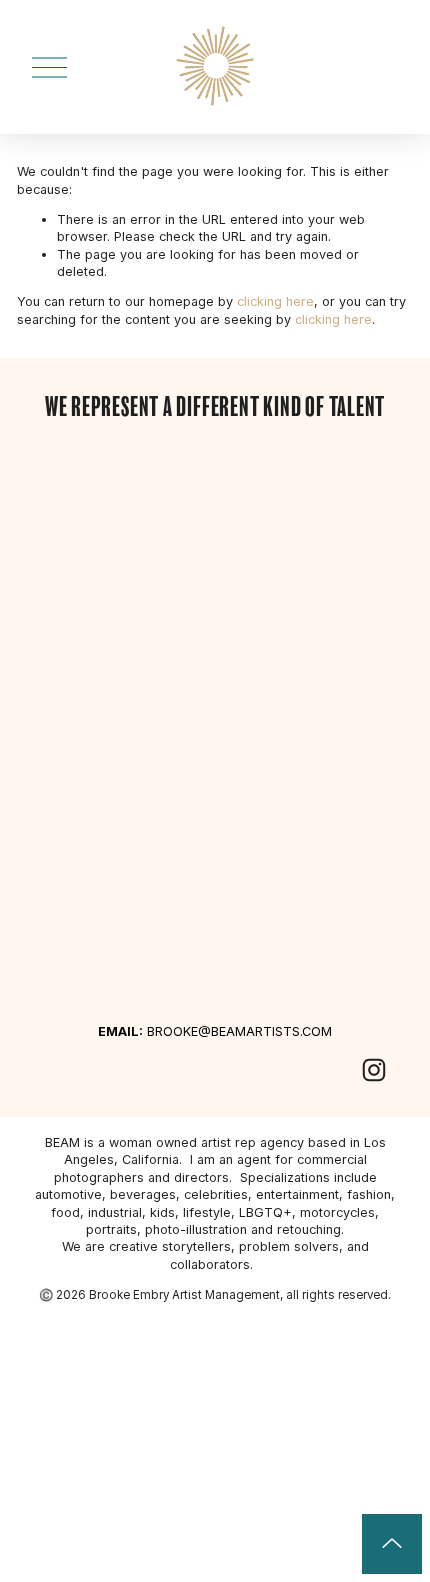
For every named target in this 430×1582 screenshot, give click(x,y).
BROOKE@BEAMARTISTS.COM (215, 1031)
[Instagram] (374, 1070)
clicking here (275, 301)
